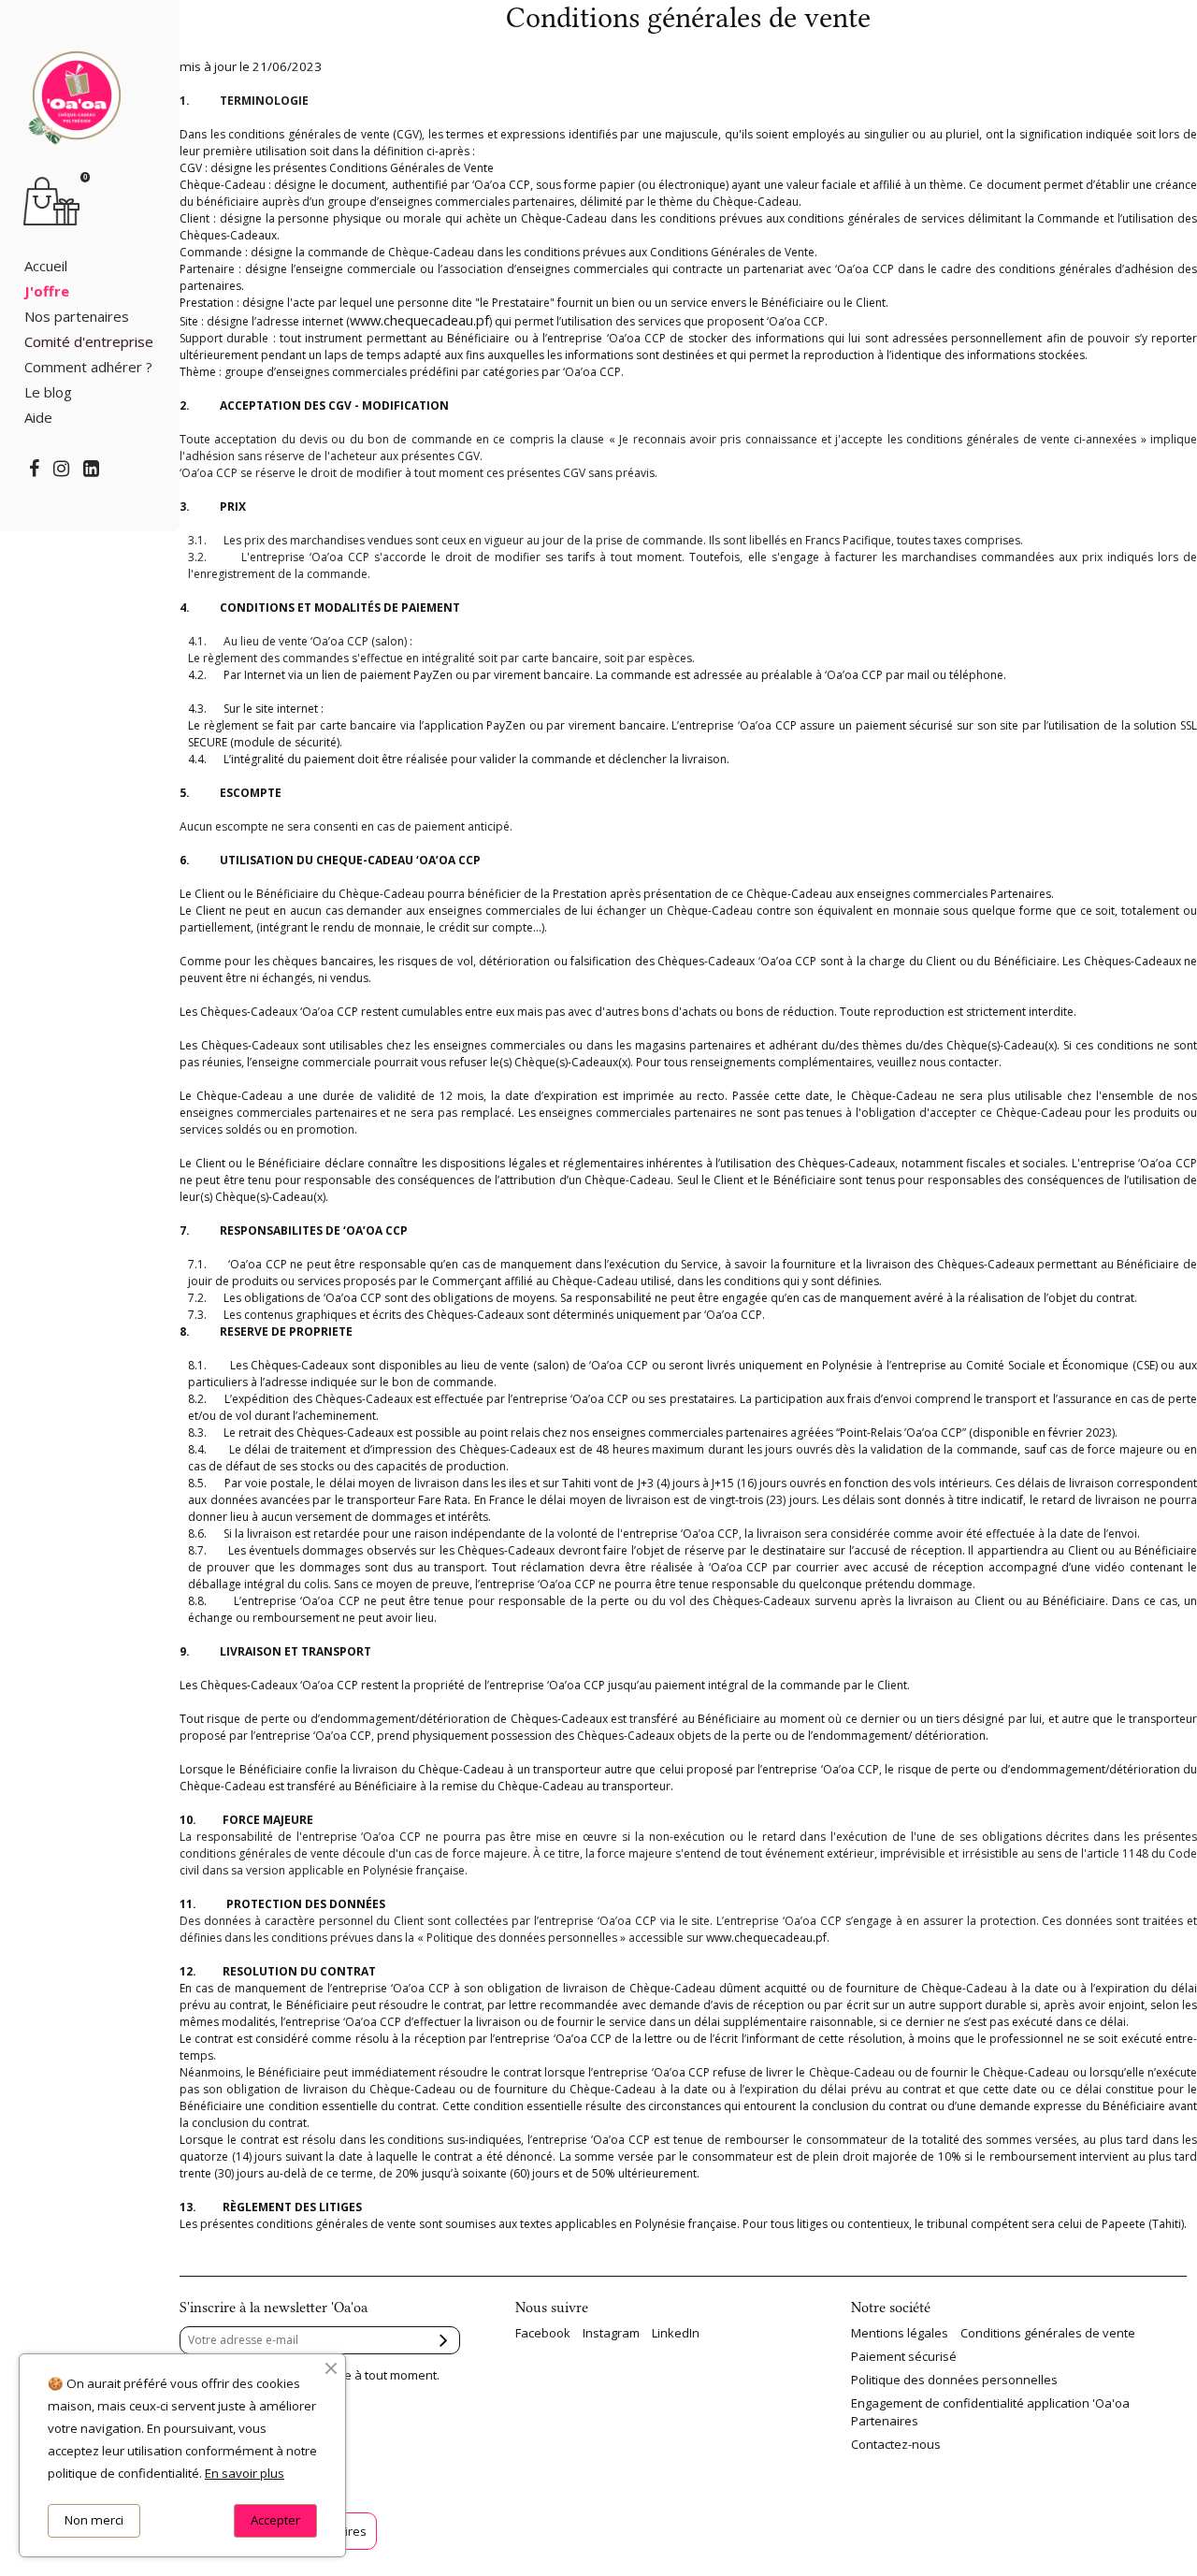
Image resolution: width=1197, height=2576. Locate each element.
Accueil (46, 266)
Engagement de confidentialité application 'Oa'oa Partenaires (990, 2411)
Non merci (94, 2520)
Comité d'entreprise (89, 341)
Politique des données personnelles (954, 2380)
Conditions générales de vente (1048, 2333)
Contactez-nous (896, 2444)
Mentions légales (900, 2333)
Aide (38, 417)
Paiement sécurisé (904, 2356)
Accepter (275, 2520)
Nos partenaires (77, 316)
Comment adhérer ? (88, 367)
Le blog (48, 392)
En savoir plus (245, 2473)
